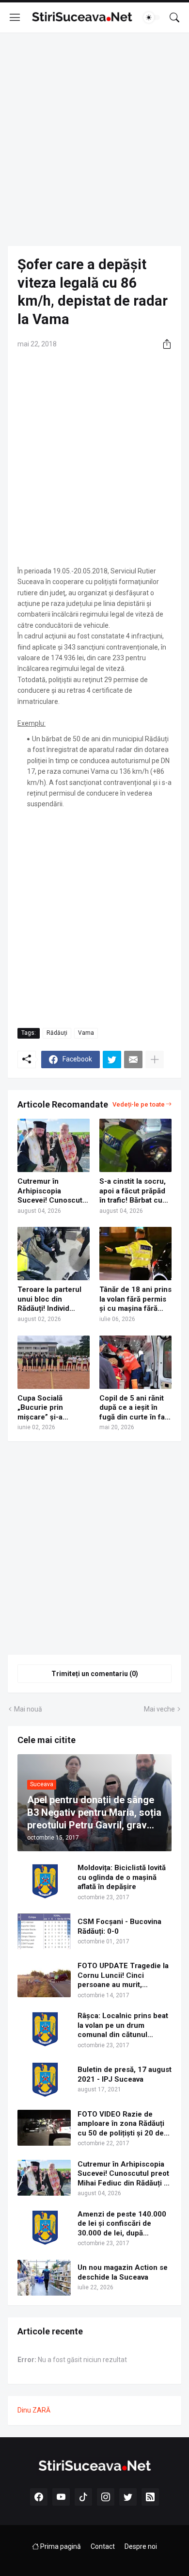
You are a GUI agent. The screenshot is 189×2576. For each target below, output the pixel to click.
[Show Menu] (15, 17)
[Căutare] (174, 17)
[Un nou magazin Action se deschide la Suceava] (44, 2278)
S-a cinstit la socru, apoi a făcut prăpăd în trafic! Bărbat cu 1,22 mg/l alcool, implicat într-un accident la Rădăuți (133, 1191)
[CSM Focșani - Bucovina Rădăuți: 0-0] (44, 1931)
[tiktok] (83, 2497)
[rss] (150, 2497)
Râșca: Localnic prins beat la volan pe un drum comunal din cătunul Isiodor (123, 2026)
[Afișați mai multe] (155, 1060)
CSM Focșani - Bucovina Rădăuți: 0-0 (119, 1926)
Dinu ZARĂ (34, 2410)
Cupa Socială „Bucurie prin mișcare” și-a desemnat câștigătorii (40, 1408)
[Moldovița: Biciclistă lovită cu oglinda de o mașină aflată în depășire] (44, 1881)
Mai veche (159, 1709)
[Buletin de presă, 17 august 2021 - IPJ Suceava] (44, 2080)
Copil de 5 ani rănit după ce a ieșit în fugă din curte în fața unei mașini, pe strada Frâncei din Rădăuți (135, 1408)
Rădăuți (57, 1033)
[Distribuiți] (163, 344)
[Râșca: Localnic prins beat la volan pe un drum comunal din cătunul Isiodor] (44, 2029)
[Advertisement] (94, 139)
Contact (103, 2546)
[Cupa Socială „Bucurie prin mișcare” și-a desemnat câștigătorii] (54, 1362)
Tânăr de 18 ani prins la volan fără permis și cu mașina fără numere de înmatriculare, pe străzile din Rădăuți (135, 1299)
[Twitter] (112, 1060)
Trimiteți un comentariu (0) (95, 1674)
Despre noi (141, 2546)
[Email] (133, 1060)
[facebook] (39, 2497)
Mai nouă (28, 1709)
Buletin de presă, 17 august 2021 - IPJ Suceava (125, 2074)
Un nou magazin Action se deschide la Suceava (123, 2272)
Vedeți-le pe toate (139, 1104)
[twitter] (128, 2497)
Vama (86, 1033)
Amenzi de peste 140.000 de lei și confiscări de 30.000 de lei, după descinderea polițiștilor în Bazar (122, 2224)
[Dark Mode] (152, 17)
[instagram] (106, 2497)
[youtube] (61, 2497)
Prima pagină (60, 2546)
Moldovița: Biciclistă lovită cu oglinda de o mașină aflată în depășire (122, 1877)
